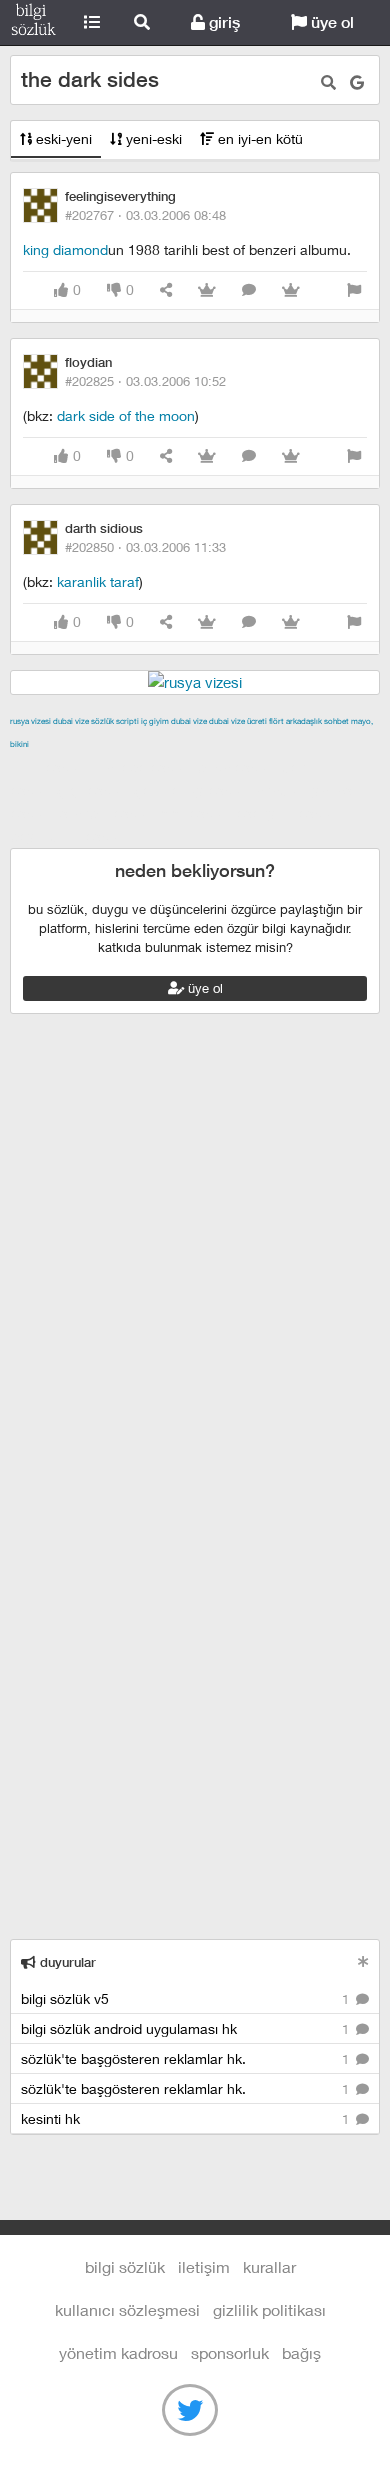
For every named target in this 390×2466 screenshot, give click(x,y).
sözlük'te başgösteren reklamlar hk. (187, 2058)
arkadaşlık (304, 721)
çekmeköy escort (192, 790)
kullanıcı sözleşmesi (127, 2309)
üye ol (330, 22)
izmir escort (49, 767)
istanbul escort (106, 813)
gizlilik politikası (269, 2309)
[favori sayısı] (207, 290)
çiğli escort (93, 790)
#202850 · (145, 547)
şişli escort (196, 813)
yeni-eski (152, 138)
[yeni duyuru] (363, 1961)
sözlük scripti (115, 721)
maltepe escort (142, 767)
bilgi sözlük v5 (187, 1998)
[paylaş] (166, 290)
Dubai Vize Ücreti (238, 721)
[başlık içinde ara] (328, 82)
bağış (301, 2352)
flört (276, 721)
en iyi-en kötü (258, 138)
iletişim (204, 2266)
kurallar (269, 2266)
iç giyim (155, 721)
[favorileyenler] (291, 290)
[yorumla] (249, 290)
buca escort (237, 767)
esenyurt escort (288, 813)
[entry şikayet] (354, 290)
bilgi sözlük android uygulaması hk (187, 2028)
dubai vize (71, 721)
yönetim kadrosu (118, 2352)
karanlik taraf (98, 581)
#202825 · (145, 381)
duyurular (66, 1962)
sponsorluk (230, 2352)
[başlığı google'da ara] (357, 82)
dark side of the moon (126, 415)
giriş (222, 22)
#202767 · (145, 215)
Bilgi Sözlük (33, 23)
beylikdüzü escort (69, 836)
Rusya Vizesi (30, 721)
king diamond (65, 249)
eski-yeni (62, 138)
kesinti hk (187, 2118)
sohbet (336, 721)
